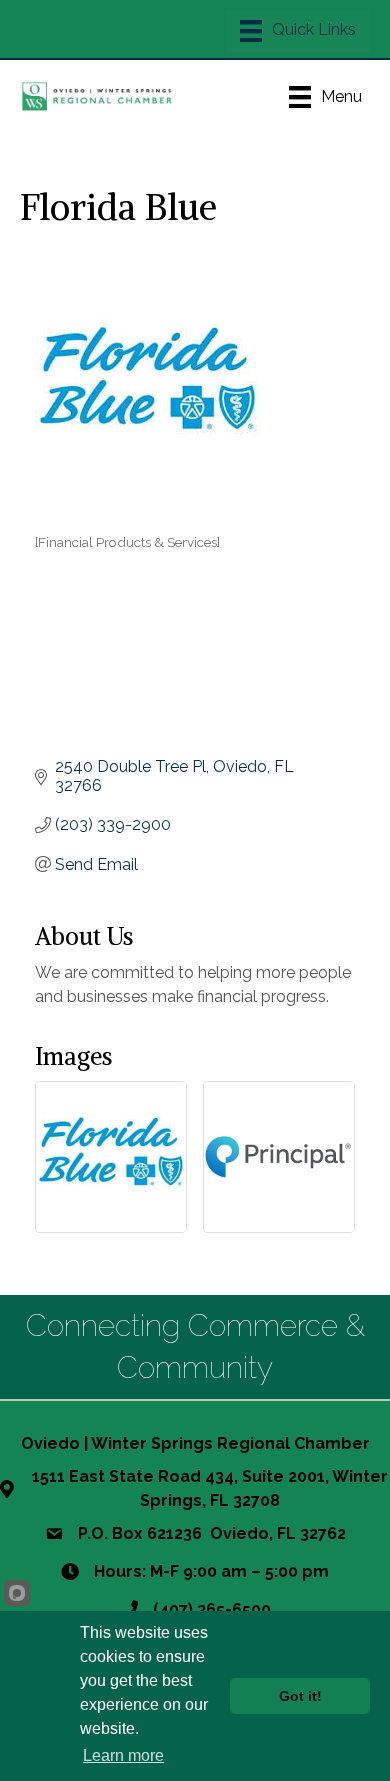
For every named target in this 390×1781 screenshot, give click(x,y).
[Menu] (298, 31)
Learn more (123, 1755)
